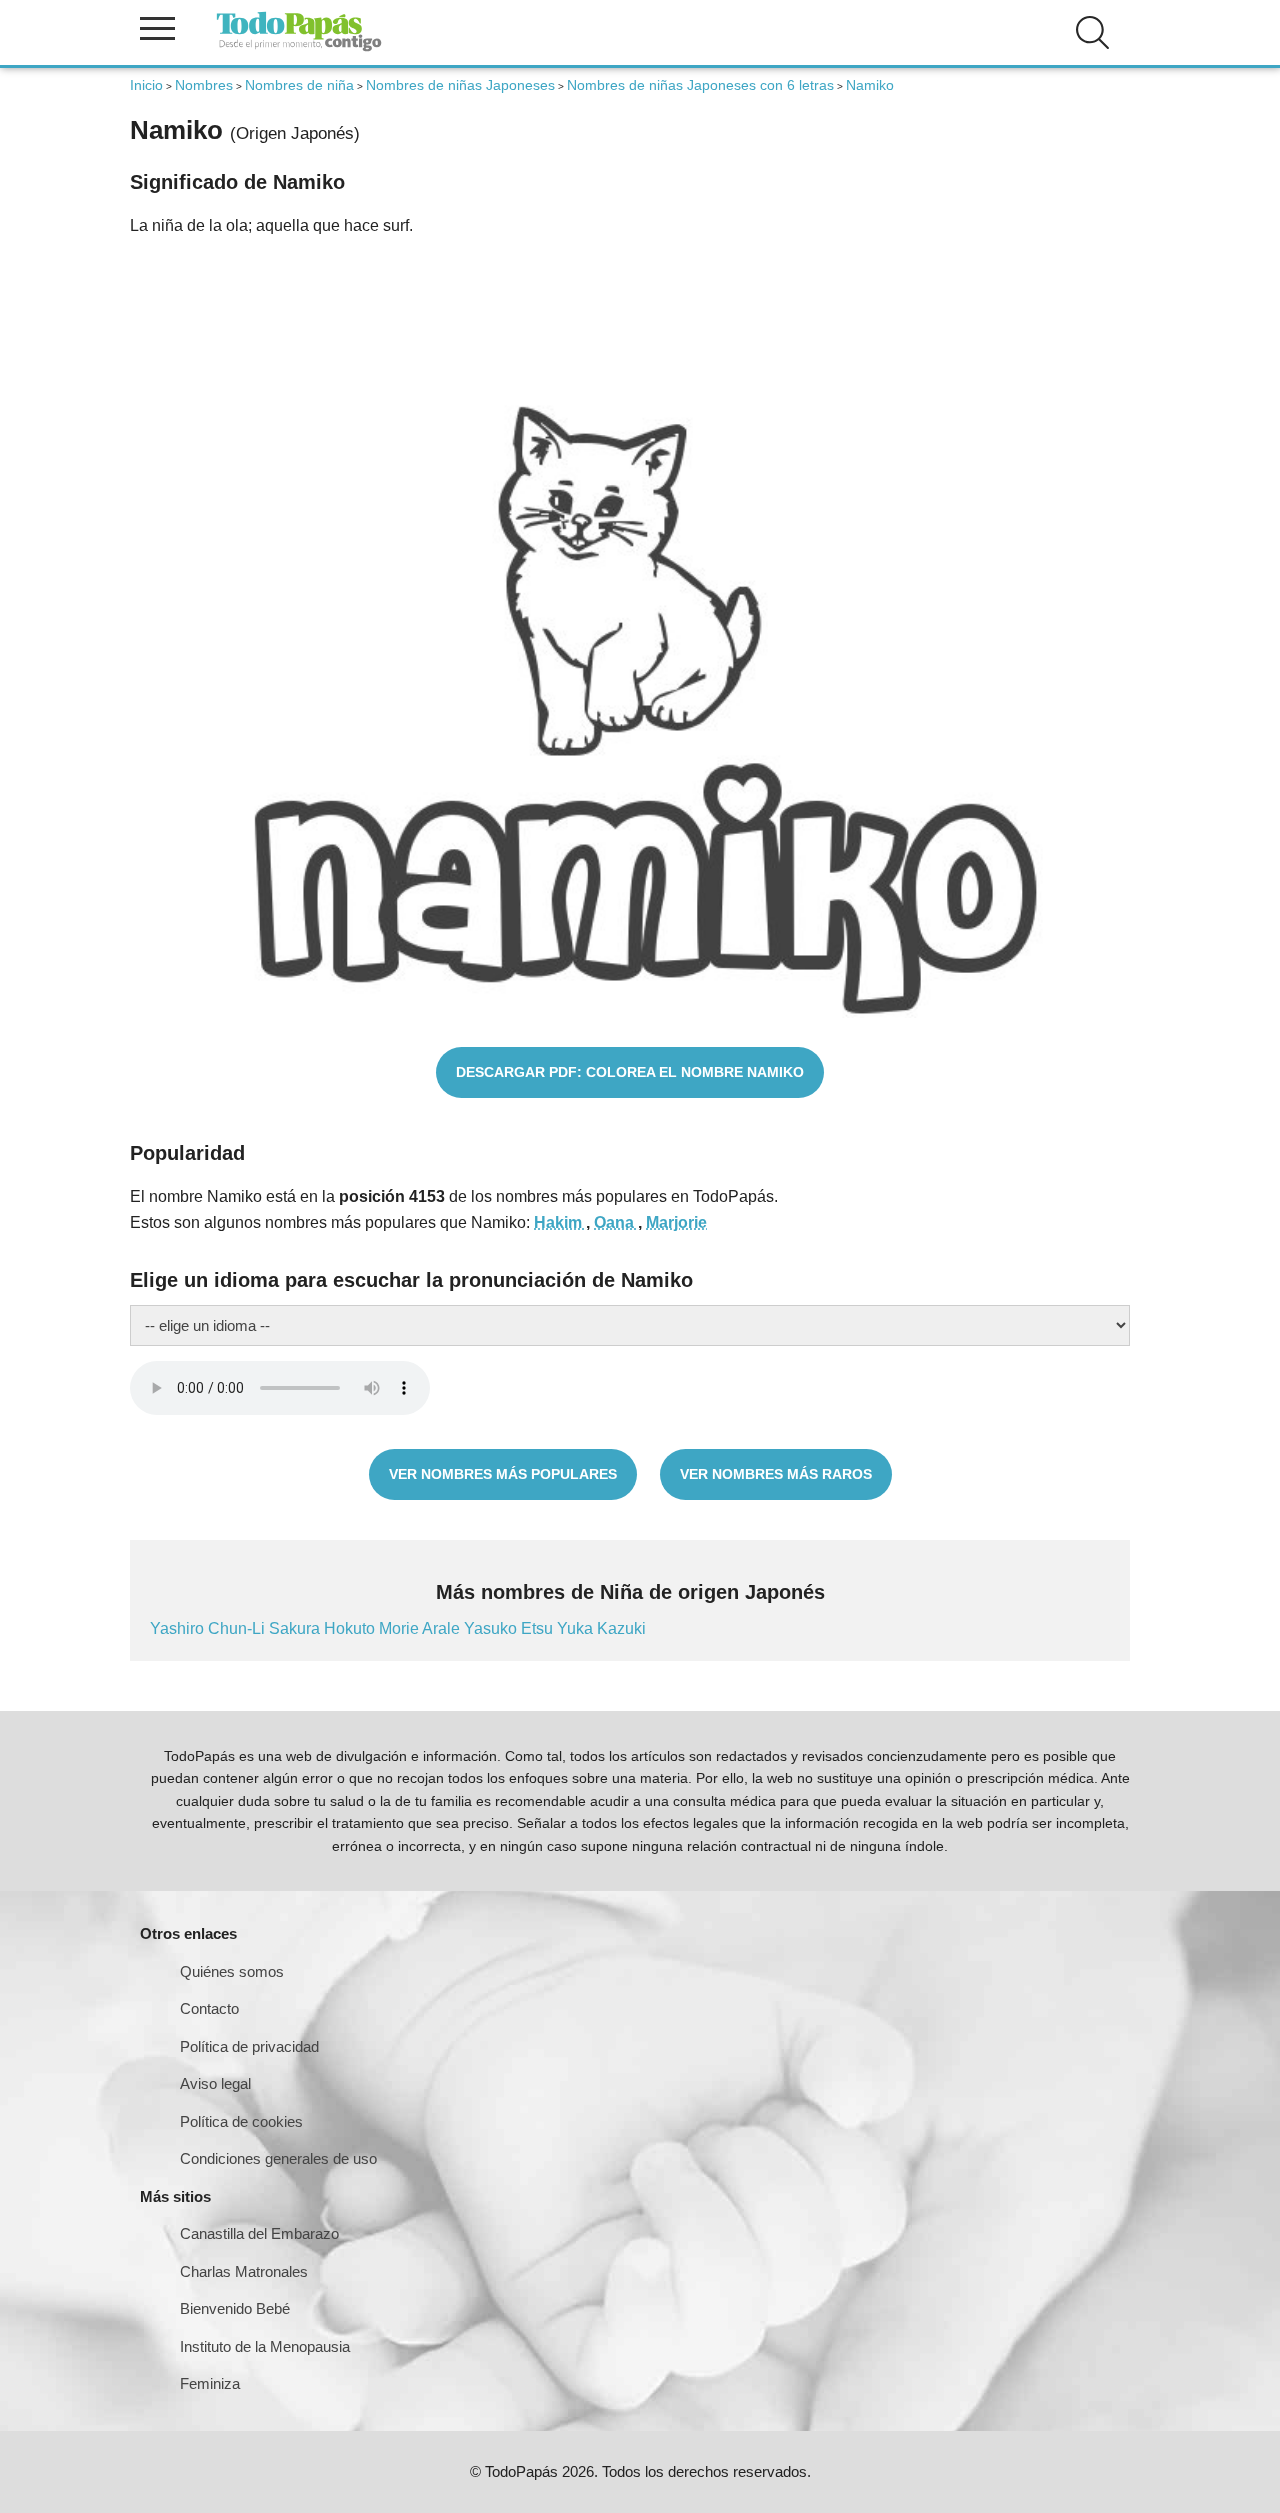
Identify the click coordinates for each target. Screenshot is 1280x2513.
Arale (443, 1628)
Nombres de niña (299, 85)
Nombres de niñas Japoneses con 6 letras (700, 85)
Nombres (204, 85)
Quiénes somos (232, 1971)
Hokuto (351, 1628)
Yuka (577, 1628)
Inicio (146, 85)
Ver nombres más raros (776, 1474)
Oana (616, 1222)
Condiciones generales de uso (278, 2158)
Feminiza (210, 2383)
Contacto (209, 2008)
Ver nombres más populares (503, 1474)
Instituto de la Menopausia (265, 2346)
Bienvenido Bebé (235, 2308)
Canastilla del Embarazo (259, 2233)
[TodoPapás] (299, 48)
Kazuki (621, 1628)
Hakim (560, 1222)
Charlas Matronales (244, 2271)
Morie (400, 1628)
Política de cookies (241, 2121)
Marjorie (676, 1222)
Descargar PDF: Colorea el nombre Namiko (630, 1072)
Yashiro (179, 1628)
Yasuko (492, 1628)
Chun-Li (238, 1628)
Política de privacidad (249, 2046)
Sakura (296, 1628)
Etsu (539, 1628)
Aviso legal (215, 2083)
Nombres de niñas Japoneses (460, 85)
